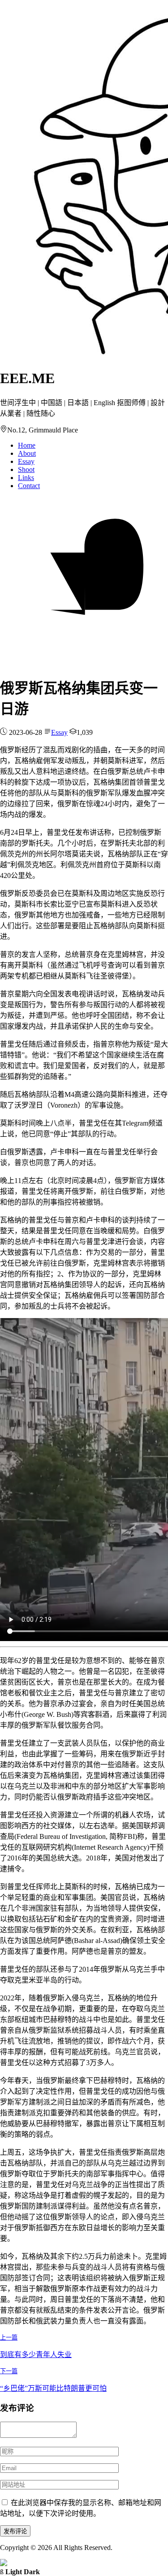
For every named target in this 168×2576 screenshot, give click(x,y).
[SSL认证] (4, 2564)
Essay (26, 461)
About (27, 453)
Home (27, 445)
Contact (29, 486)
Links (26, 478)
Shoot (26, 469)
